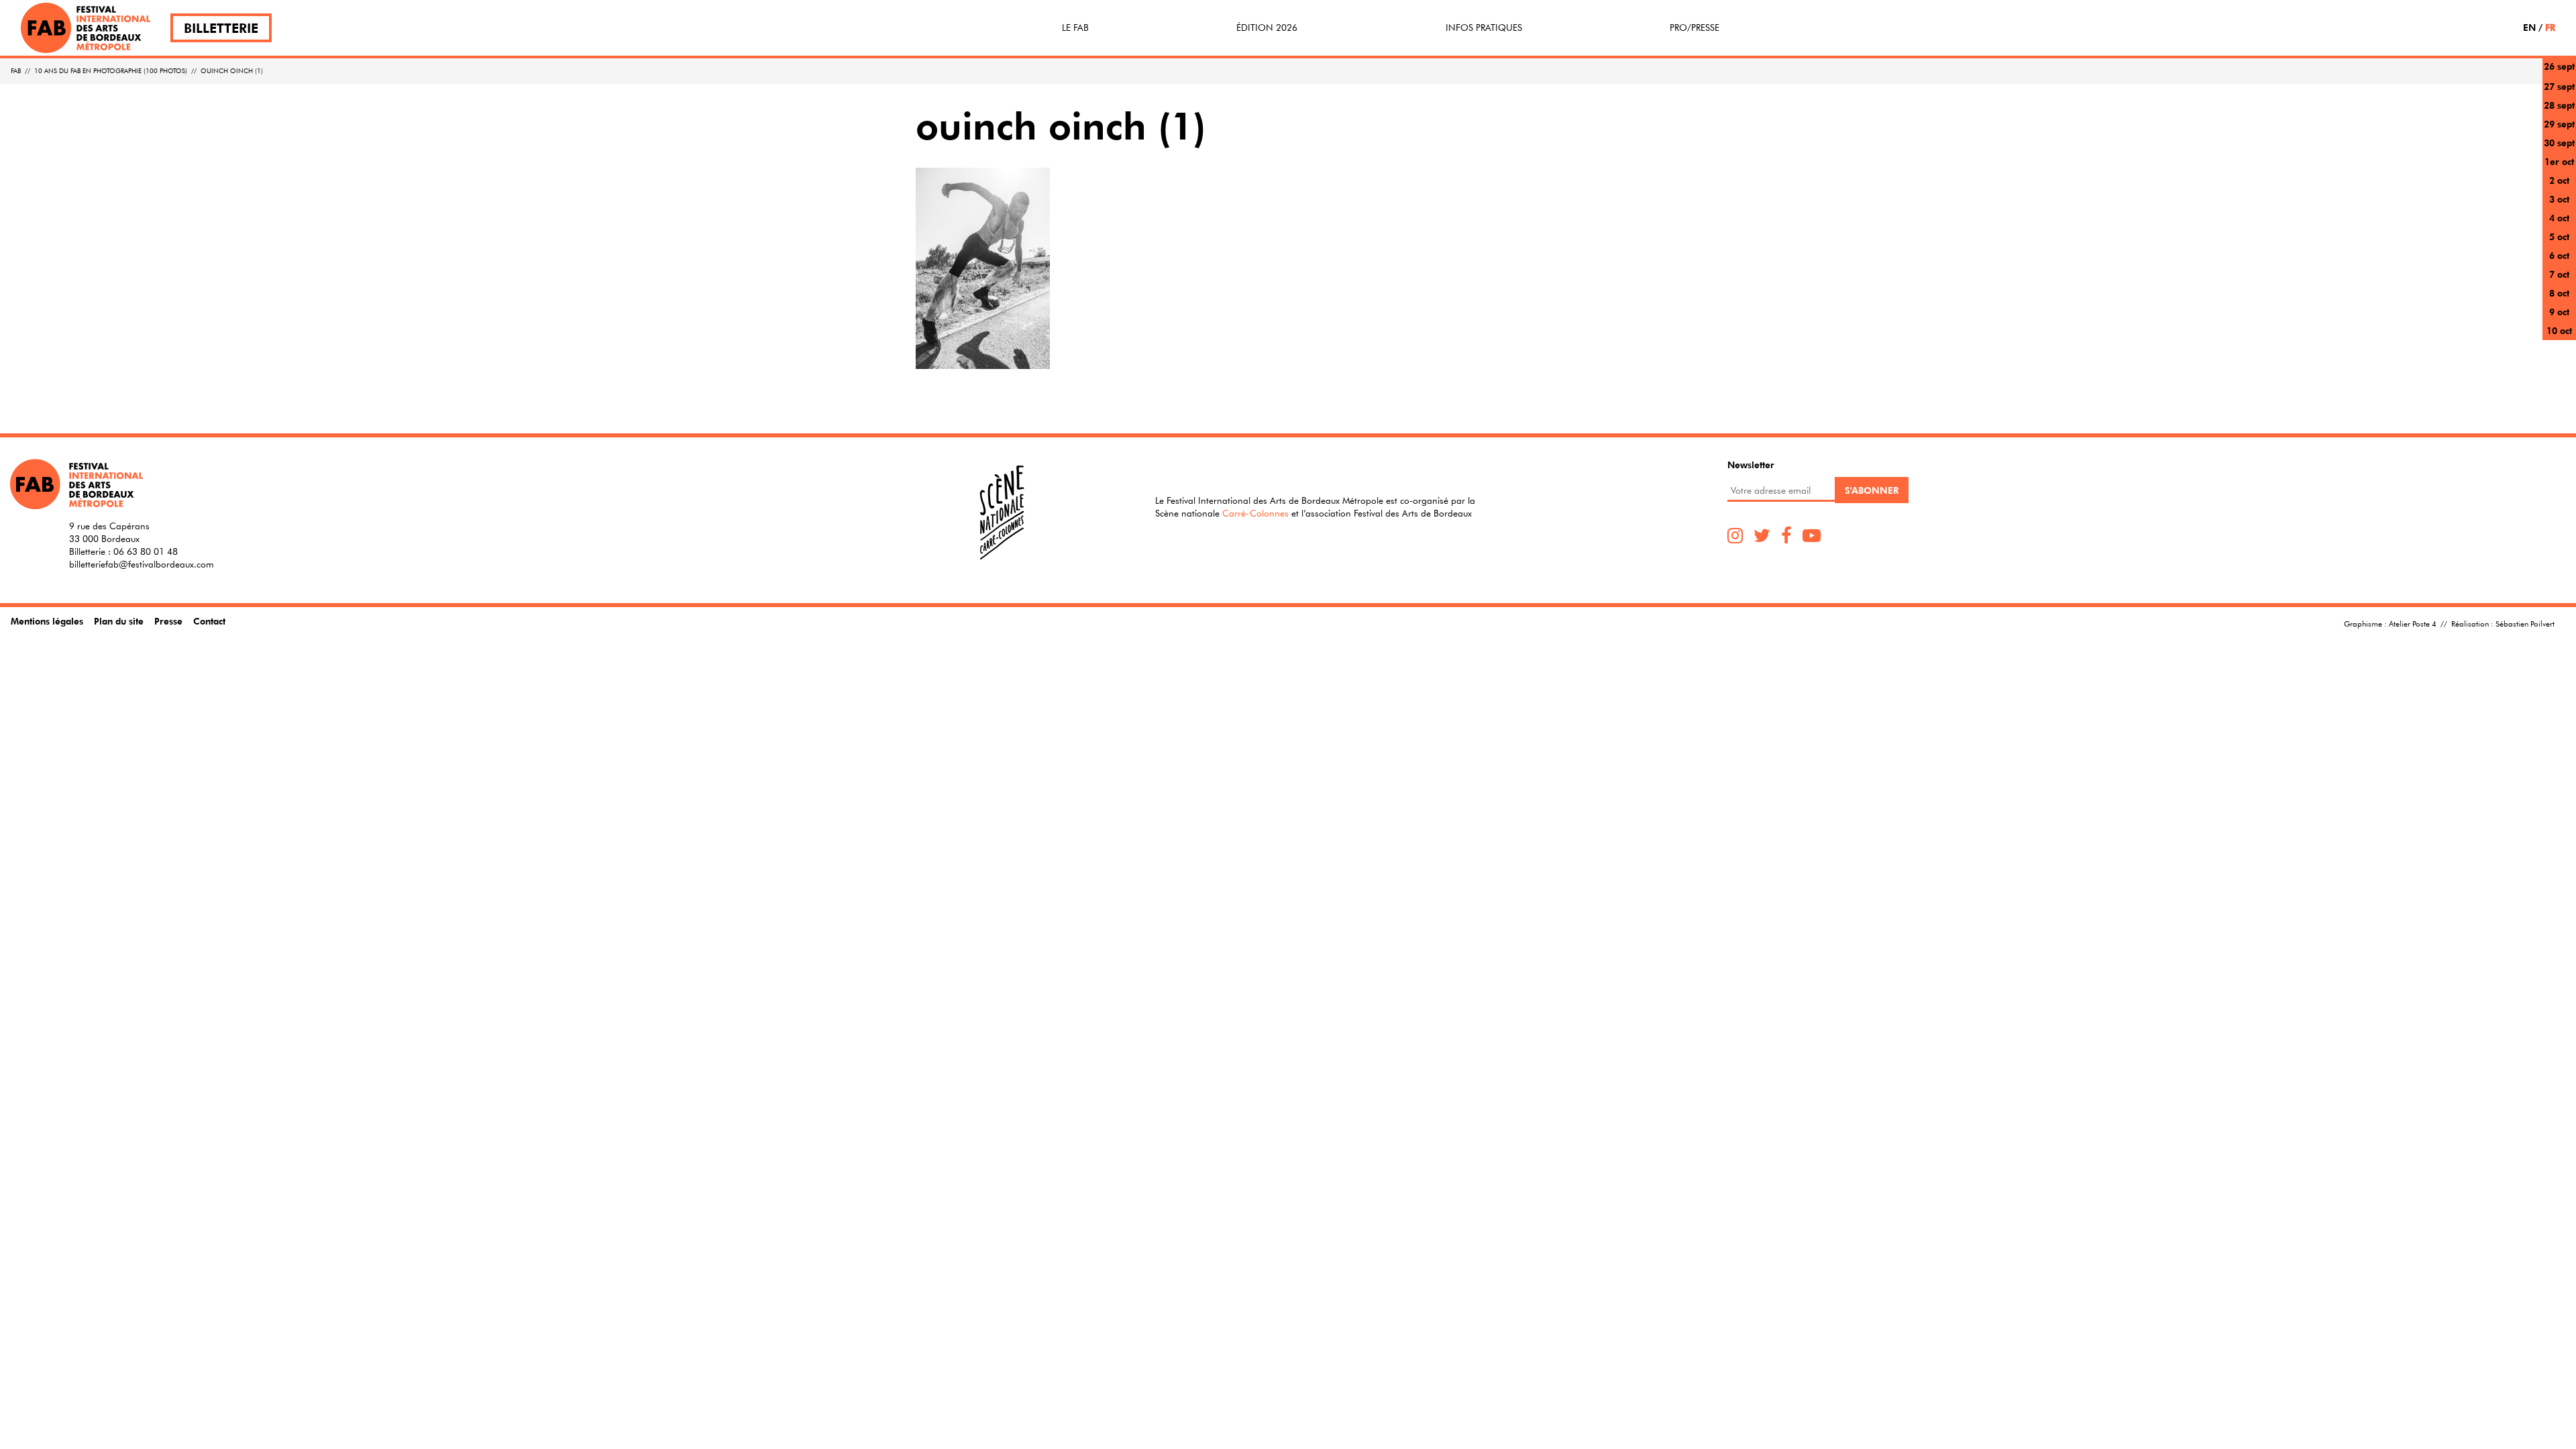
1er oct (2559, 161)
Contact (209, 621)
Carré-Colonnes (1255, 513)
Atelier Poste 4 (2413, 623)
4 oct (2559, 218)
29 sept (2559, 124)
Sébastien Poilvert (2525, 623)
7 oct (2559, 274)
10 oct (2559, 330)
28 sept (2559, 105)
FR (2550, 27)
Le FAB (1075, 28)
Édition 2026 (1267, 28)
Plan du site (119, 621)
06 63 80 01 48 (146, 551)
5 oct (2559, 236)
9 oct (2559, 312)
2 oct (2559, 180)
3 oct (2559, 199)
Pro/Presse (1695, 28)
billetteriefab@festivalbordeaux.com (142, 564)
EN (2529, 27)
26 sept (2559, 66)
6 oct (2559, 255)
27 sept (2559, 86)
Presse (168, 621)
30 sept (2559, 143)
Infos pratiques (1484, 28)
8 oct (2559, 293)
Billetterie (221, 28)
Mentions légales (47, 621)
